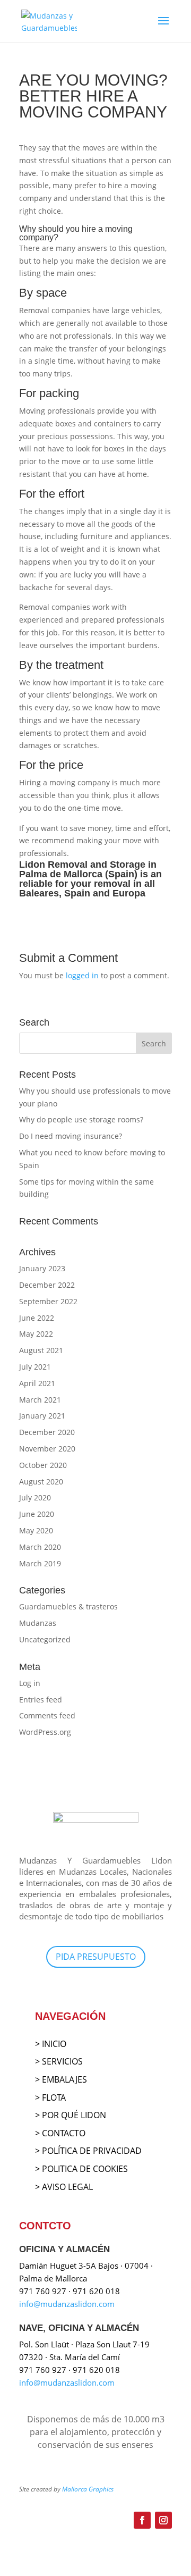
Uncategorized (45, 1639)
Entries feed (41, 1700)
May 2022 (36, 1334)
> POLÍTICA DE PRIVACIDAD (88, 2151)
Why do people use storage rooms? (81, 1119)
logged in (82, 975)
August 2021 (41, 1350)
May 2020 (36, 1530)
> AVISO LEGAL (64, 2187)
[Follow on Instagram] (163, 2520)
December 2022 (47, 1285)
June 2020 (37, 1514)
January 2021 (42, 1416)
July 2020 (35, 1497)
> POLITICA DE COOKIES (81, 2169)
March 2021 (40, 1400)
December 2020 (47, 1432)
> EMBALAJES (61, 2079)
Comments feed (47, 1715)
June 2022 (37, 1318)
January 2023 (42, 1268)
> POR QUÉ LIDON (71, 2115)
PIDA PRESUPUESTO (96, 1957)
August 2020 (41, 1482)
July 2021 (35, 1367)
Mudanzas (38, 1623)
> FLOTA (50, 2097)
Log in (30, 1683)
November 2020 (47, 1449)
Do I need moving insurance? (71, 1136)
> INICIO (51, 2044)
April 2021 (37, 1383)
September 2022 (48, 1301)
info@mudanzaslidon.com (67, 2304)
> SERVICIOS (59, 2061)
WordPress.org (45, 1732)
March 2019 (40, 1563)
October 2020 (43, 1465)
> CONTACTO (60, 2133)
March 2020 (40, 1547)
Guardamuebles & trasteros (68, 1606)
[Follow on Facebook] (142, 2520)
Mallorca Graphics (88, 2489)
